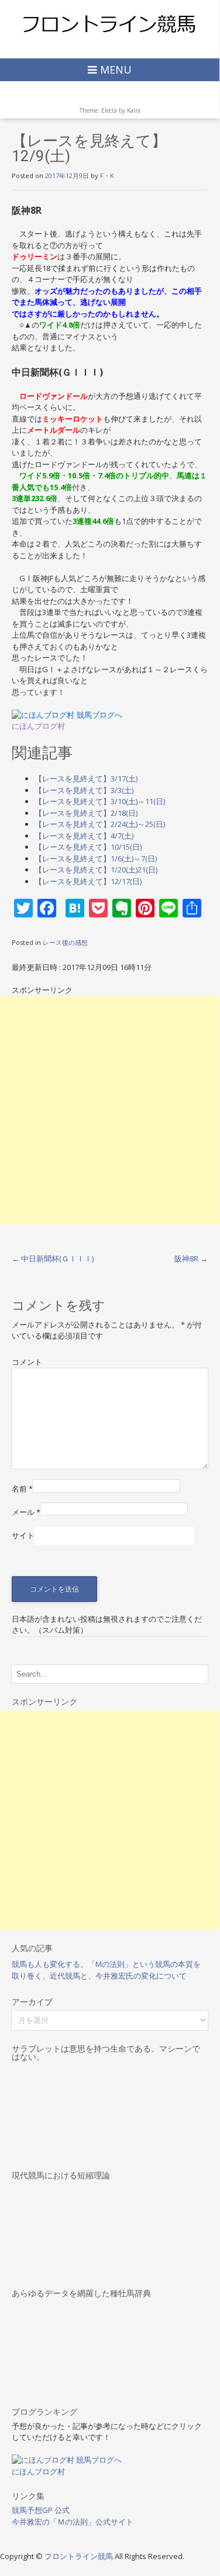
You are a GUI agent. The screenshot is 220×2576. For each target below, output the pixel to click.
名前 (22, 1489)
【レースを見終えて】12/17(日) (88, 881)
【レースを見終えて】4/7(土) (84, 836)
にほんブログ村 (38, 726)
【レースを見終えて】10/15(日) (88, 847)
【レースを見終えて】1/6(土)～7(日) (96, 858)
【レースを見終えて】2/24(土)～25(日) (100, 824)
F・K (107, 175)
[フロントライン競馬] (110, 23)
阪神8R (191, 1259)
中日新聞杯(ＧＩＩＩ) (53, 1259)
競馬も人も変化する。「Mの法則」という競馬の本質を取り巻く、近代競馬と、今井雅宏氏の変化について (106, 1970)
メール (26, 1512)
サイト (23, 1535)
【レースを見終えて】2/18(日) (86, 813)
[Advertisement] (110, 1110)
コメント (27, 1362)
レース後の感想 (65, 942)
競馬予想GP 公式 (41, 2510)
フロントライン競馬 (80, 2556)
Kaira (134, 110)
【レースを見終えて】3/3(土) (84, 790)
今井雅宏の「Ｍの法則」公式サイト (73, 2522)
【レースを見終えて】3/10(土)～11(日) (100, 801)
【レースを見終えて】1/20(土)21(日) (96, 870)
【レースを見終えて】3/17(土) (86, 778)
